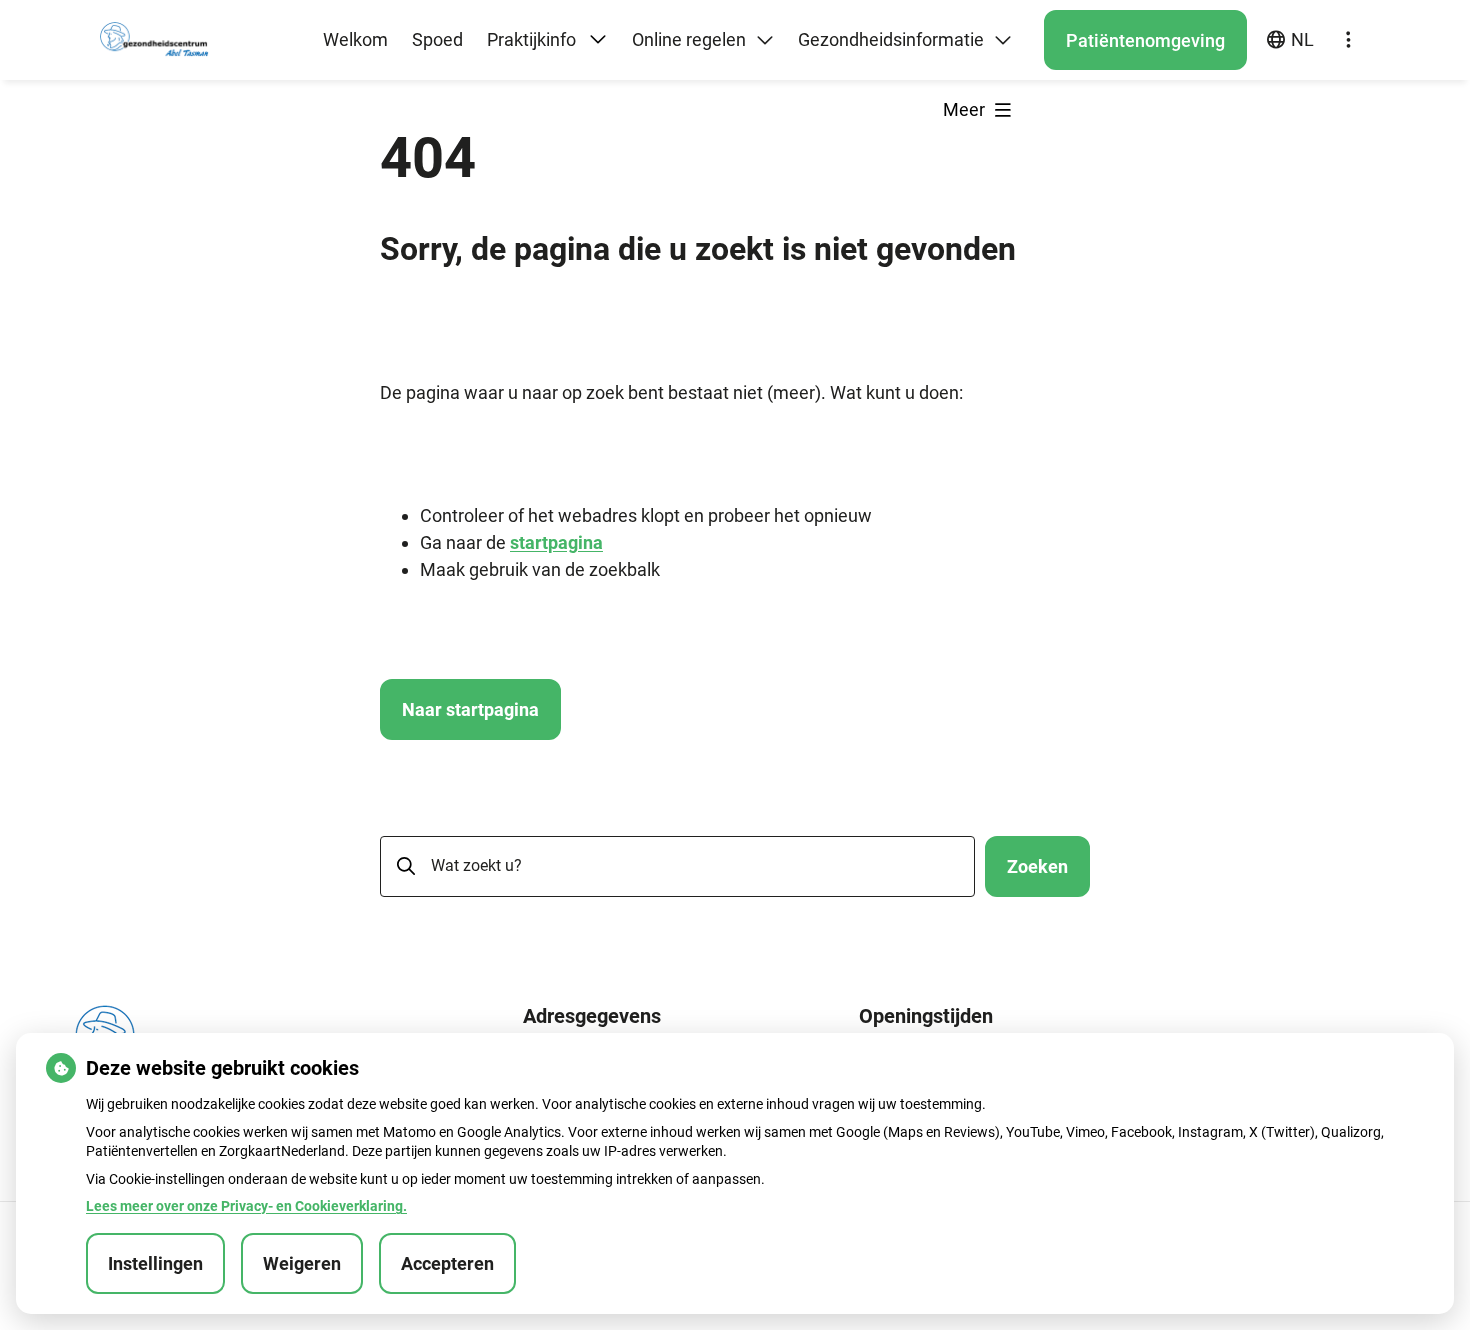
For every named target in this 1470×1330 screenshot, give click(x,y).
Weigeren (302, 1263)
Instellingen (155, 1263)
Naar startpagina (470, 709)
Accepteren (447, 1263)
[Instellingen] (1348, 40)
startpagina (556, 542)
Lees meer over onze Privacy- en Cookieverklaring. (246, 1206)
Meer (966, 109)
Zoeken (1037, 866)
